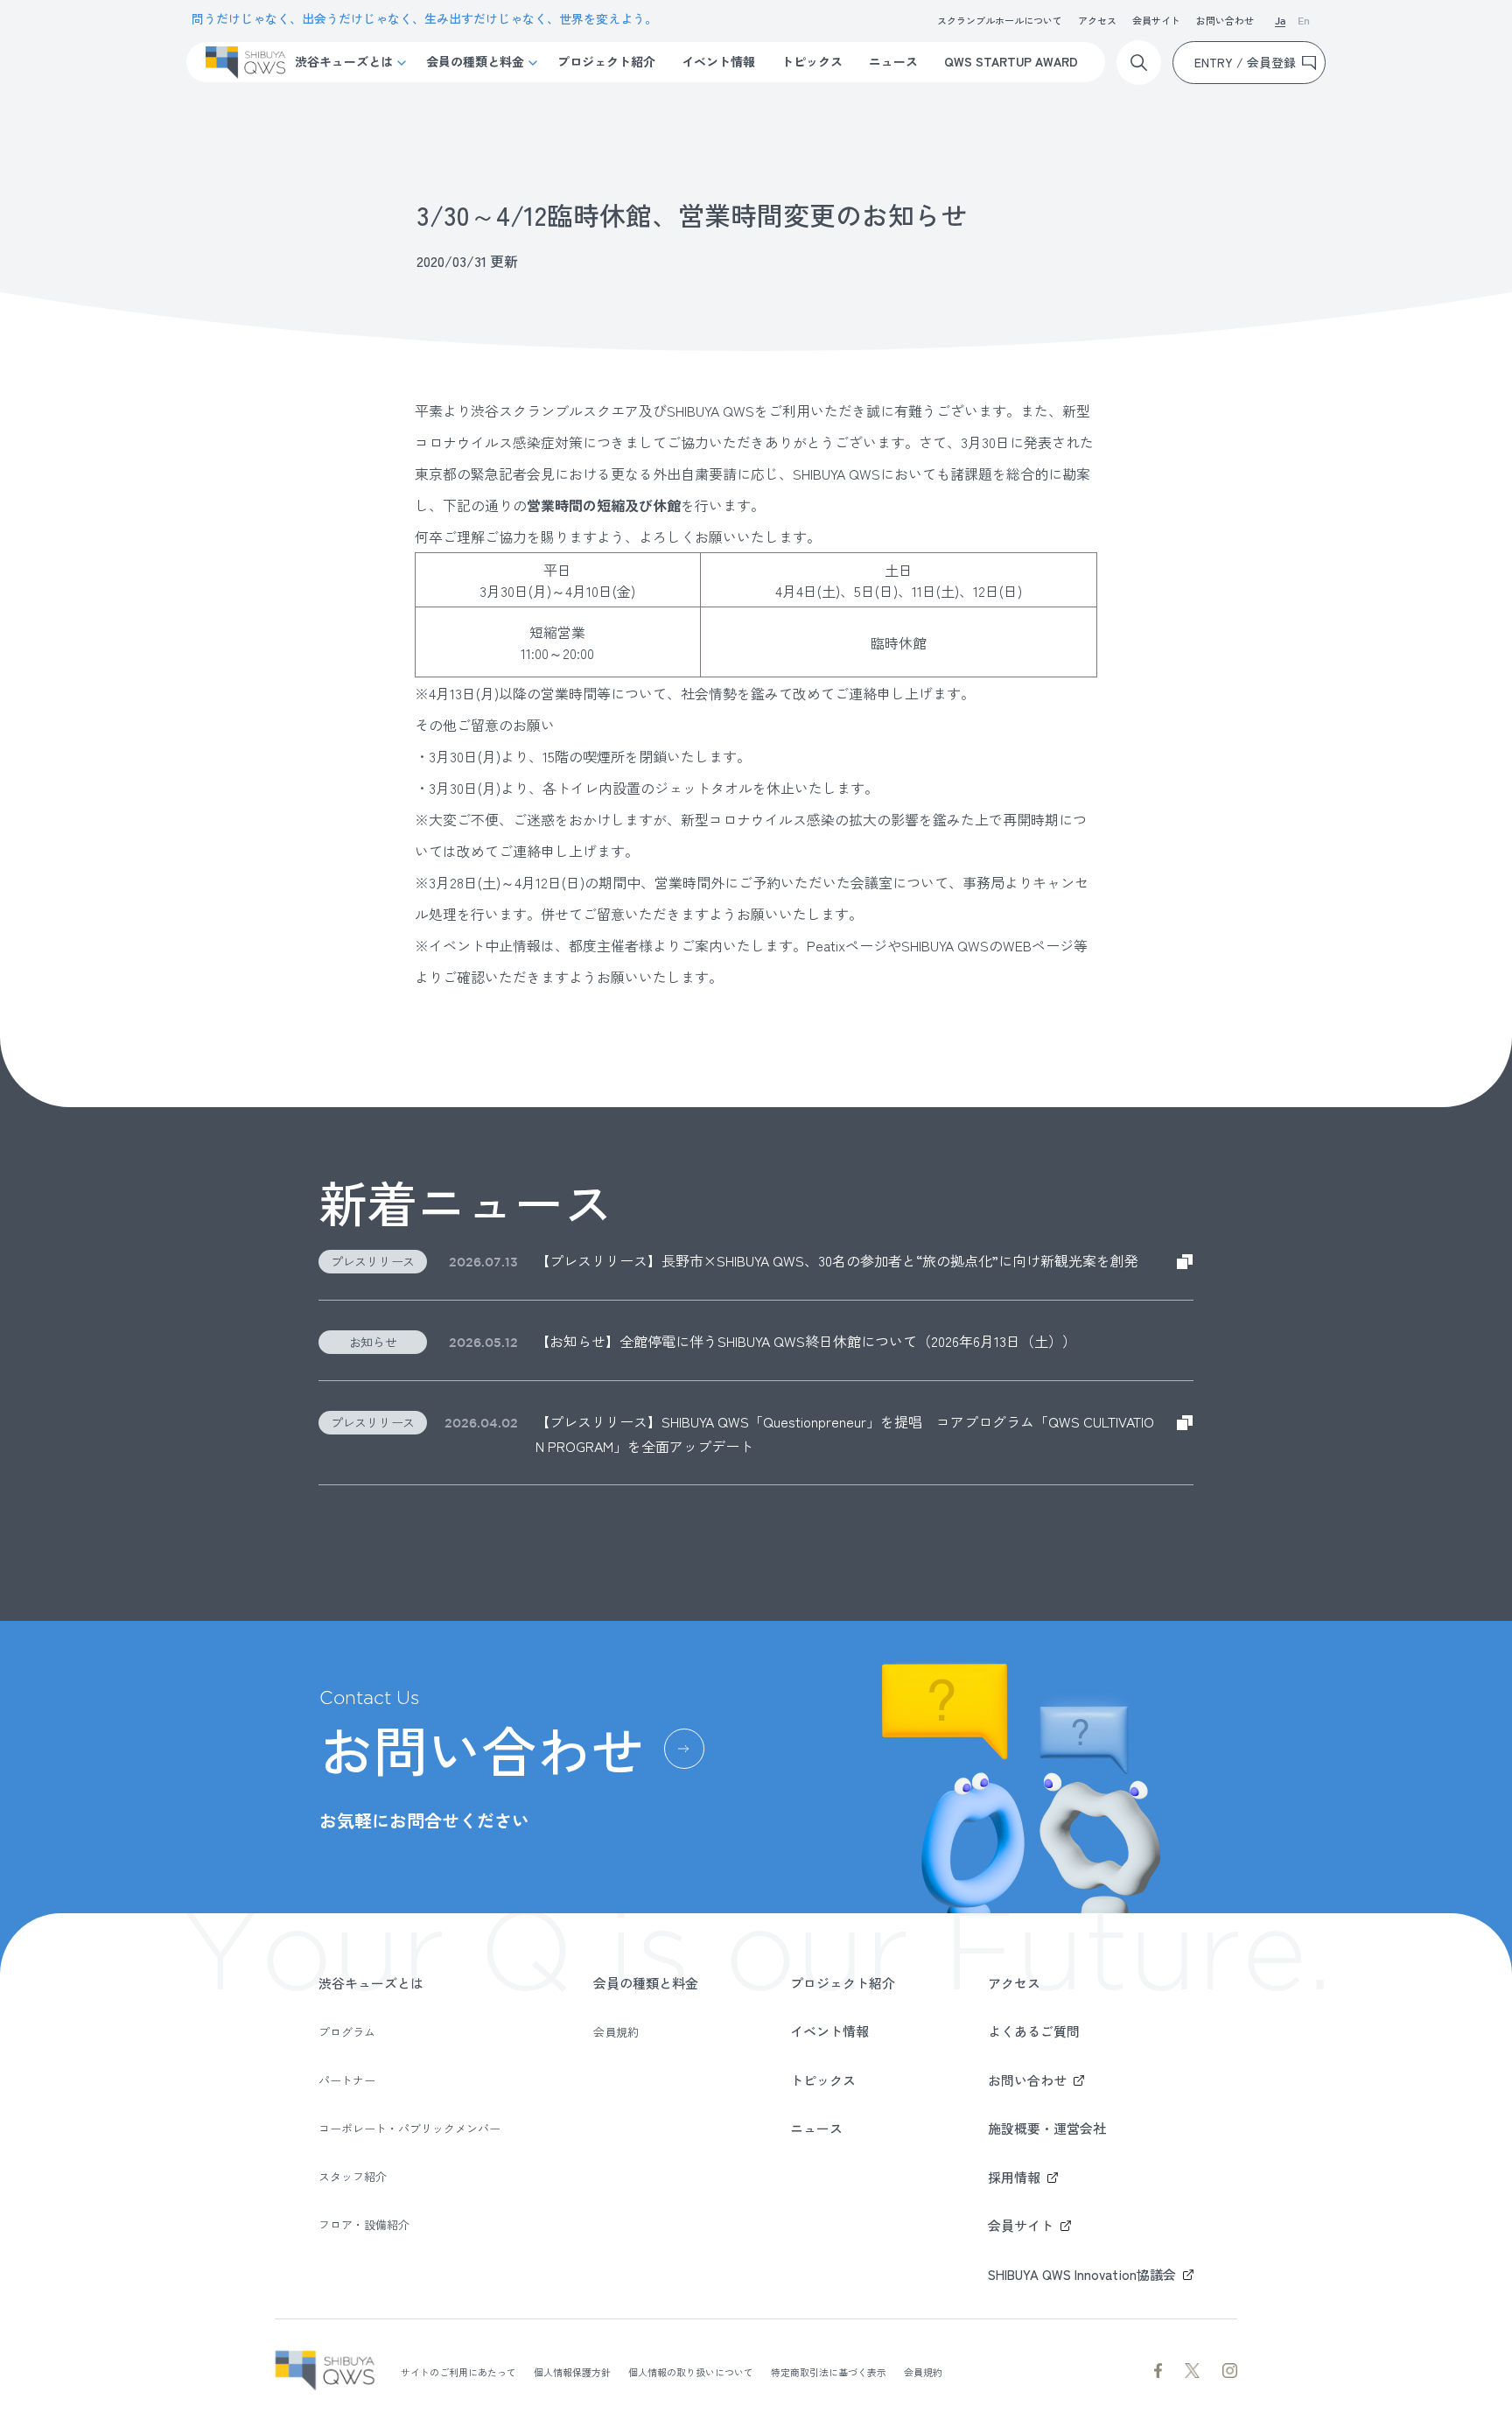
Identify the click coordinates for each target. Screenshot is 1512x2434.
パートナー (347, 2080)
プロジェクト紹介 (606, 61)
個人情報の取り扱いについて (691, 2372)
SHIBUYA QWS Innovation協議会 (1082, 2274)
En (1304, 22)
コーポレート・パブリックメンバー (409, 2128)
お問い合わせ (1225, 20)
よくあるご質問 (1034, 2031)
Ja (1280, 22)
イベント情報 (718, 61)
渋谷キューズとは (344, 61)
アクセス (1097, 20)
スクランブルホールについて (1000, 20)
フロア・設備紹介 (364, 2224)
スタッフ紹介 (353, 2176)
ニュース (893, 61)
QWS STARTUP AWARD (1011, 61)
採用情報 (1014, 2177)
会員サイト (1156, 20)
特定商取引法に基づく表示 (829, 2372)
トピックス (812, 61)
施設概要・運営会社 (1047, 2128)
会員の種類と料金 (475, 61)
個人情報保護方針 (572, 2372)
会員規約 (616, 2032)
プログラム (347, 2032)
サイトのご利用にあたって (458, 2372)
